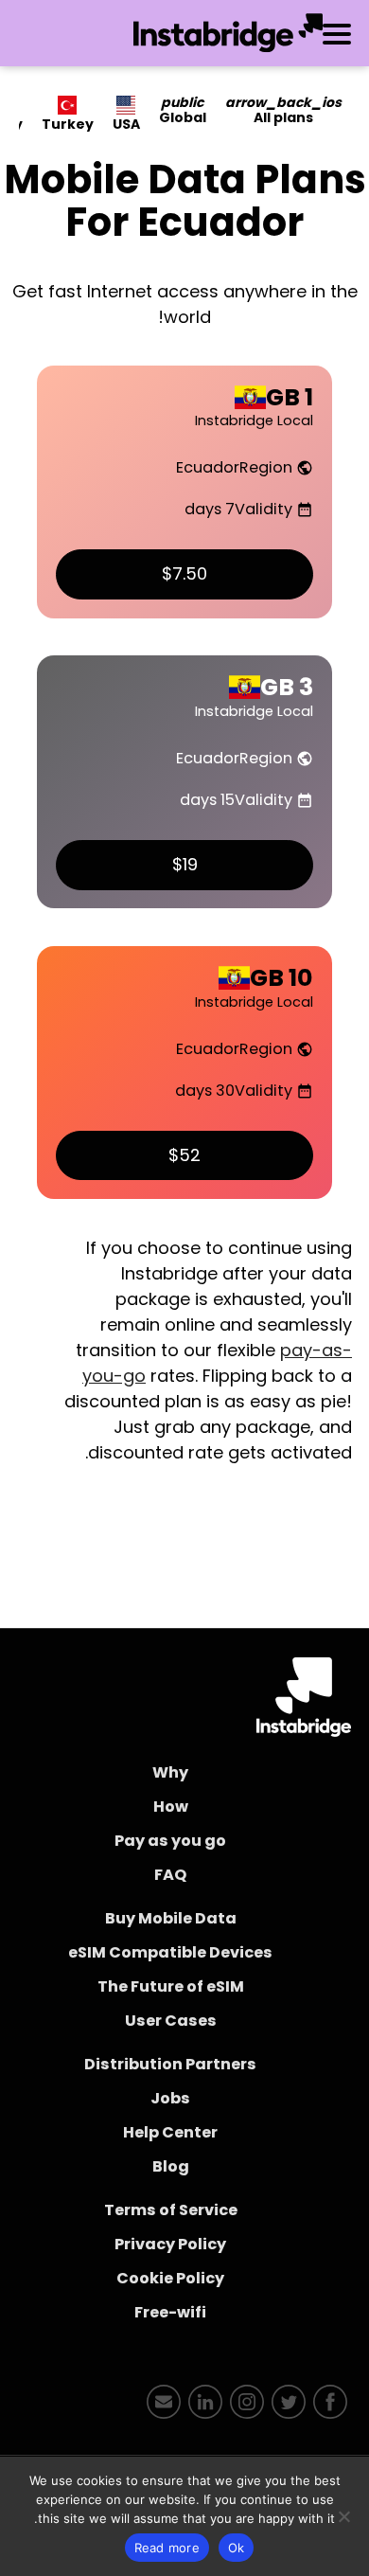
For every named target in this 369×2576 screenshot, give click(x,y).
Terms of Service (171, 2210)
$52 (184, 1155)
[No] (345, 2516)
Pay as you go (170, 1841)
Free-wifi (170, 2312)
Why (170, 1772)
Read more (167, 2548)
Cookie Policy (170, 2278)
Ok (237, 2548)
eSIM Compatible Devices (170, 1952)
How (171, 1807)
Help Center (170, 2132)
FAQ (170, 1875)
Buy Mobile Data (171, 1918)
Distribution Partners (170, 2064)
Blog (171, 2166)
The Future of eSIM (171, 1986)
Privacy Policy (170, 2244)
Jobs (170, 2098)
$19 (185, 864)
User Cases (171, 2021)
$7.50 (184, 573)
